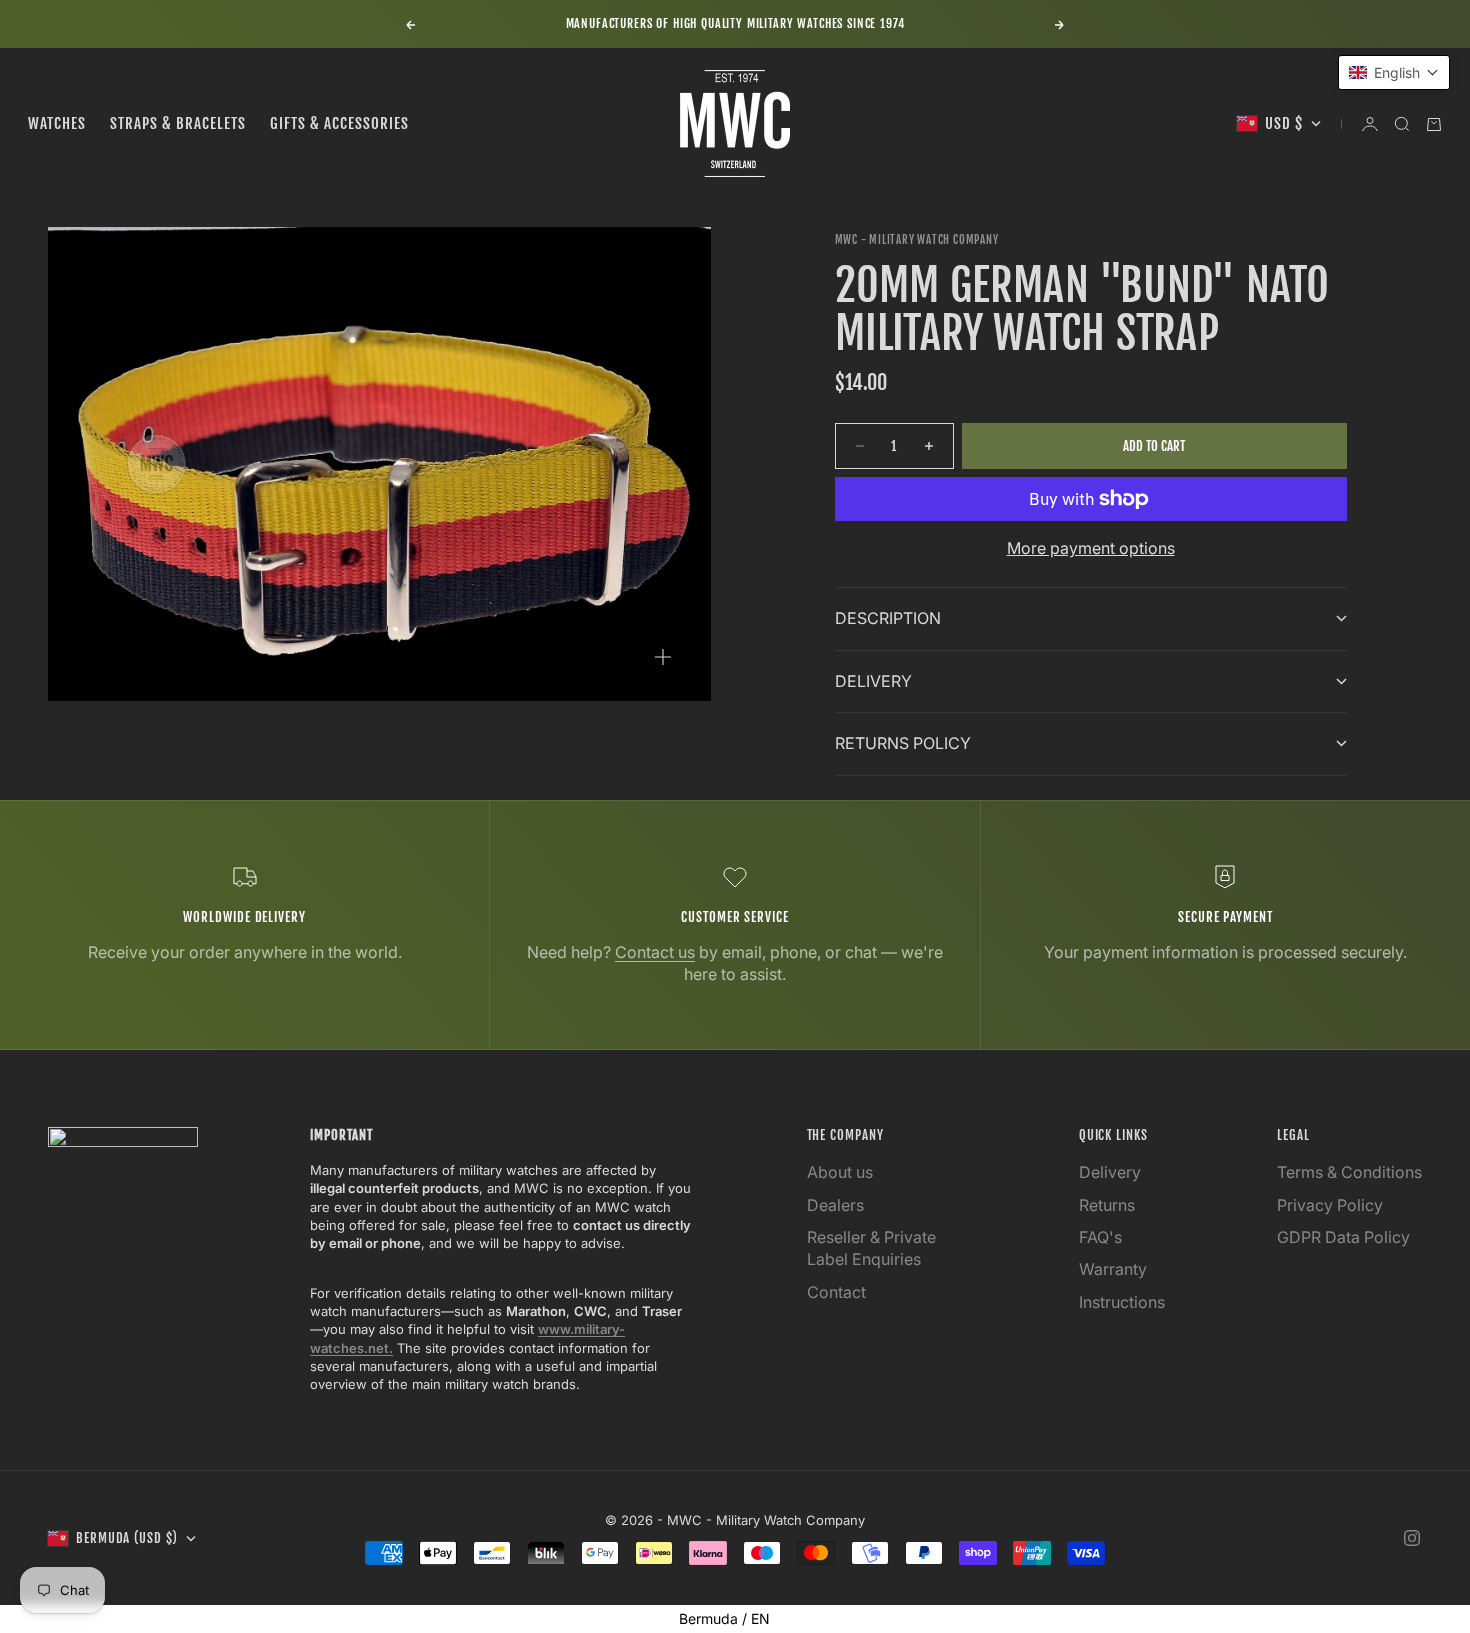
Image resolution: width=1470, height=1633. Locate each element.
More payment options (1091, 548)
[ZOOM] (663, 657)
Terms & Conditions (1349, 1172)
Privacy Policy (1330, 1205)
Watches (57, 123)
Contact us (655, 952)
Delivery (1110, 1172)
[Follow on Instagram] (1412, 1538)
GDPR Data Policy (1343, 1237)
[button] (1394, 72)
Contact (836, 1292)
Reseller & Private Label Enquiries (871, 1248)
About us (840, 1172)
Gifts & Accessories (339, 123)
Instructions (1122, 1302)
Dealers (835, 1205)
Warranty (1113, 1269)
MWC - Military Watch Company (917, 240)
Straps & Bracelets (178, 123)
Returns (1107, 1205)
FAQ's (1100, 1237)
